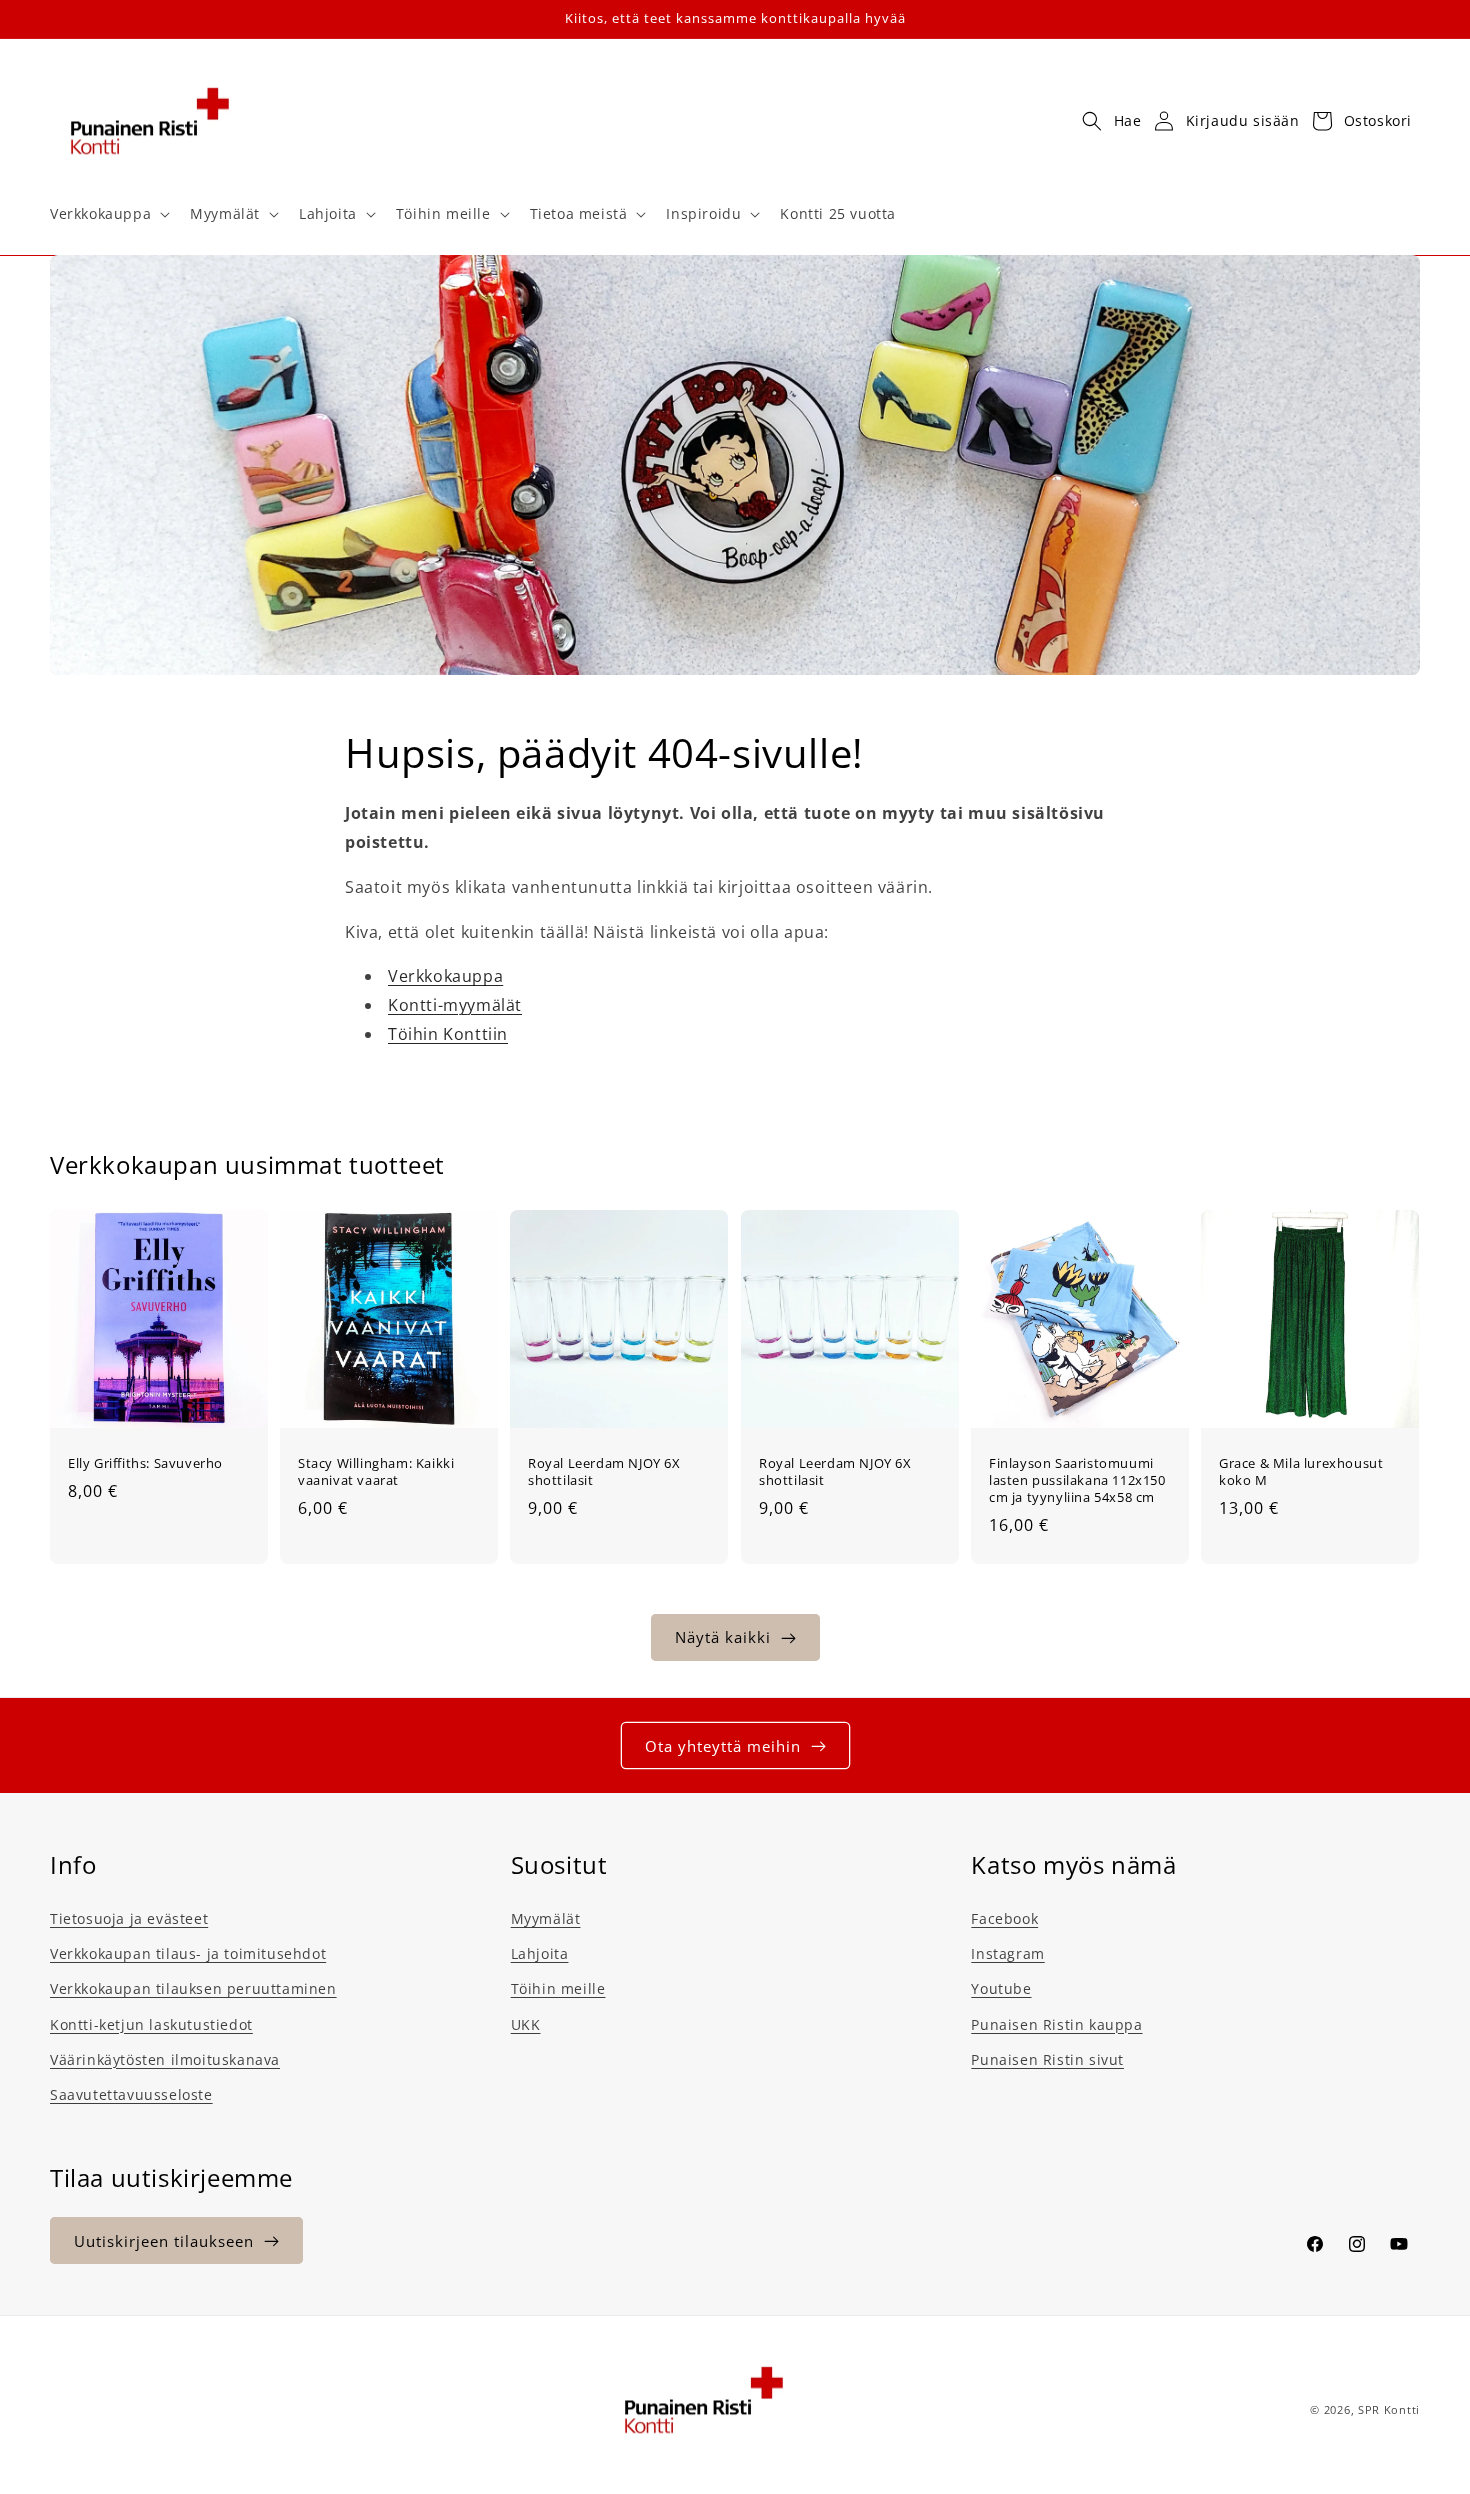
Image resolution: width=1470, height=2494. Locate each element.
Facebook (1004, 1918)
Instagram (1007, 1953)
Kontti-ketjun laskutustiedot (151, 2024)
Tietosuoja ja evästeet (129, 1918)
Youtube (1001, 1989)
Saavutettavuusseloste (131, 2094)
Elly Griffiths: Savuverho (145, 1463)
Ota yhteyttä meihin (723, 1746)
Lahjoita (540, 1953)
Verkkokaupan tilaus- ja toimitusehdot (188, 1953)
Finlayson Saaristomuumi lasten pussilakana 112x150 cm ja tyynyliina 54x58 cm (1077, 1480)
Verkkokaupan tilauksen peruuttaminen (193, 1989)
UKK (526, 2024)
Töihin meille (558, 1989)
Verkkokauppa (445, 977)
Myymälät (546, 1918)
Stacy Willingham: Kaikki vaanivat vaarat (376, 1472)
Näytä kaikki (723, 1638)
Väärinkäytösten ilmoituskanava (165, 2059)
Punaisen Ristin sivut (1047, 2059)
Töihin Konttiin (448, 1034)
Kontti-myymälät (455, 1005)
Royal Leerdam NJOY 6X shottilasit (604, 1472)
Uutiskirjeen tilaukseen (164, 2241)
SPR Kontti (1389, 2409)
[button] (108, 214)
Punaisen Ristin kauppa (1056, 2024)
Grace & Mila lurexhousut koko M (1301, 1472)
